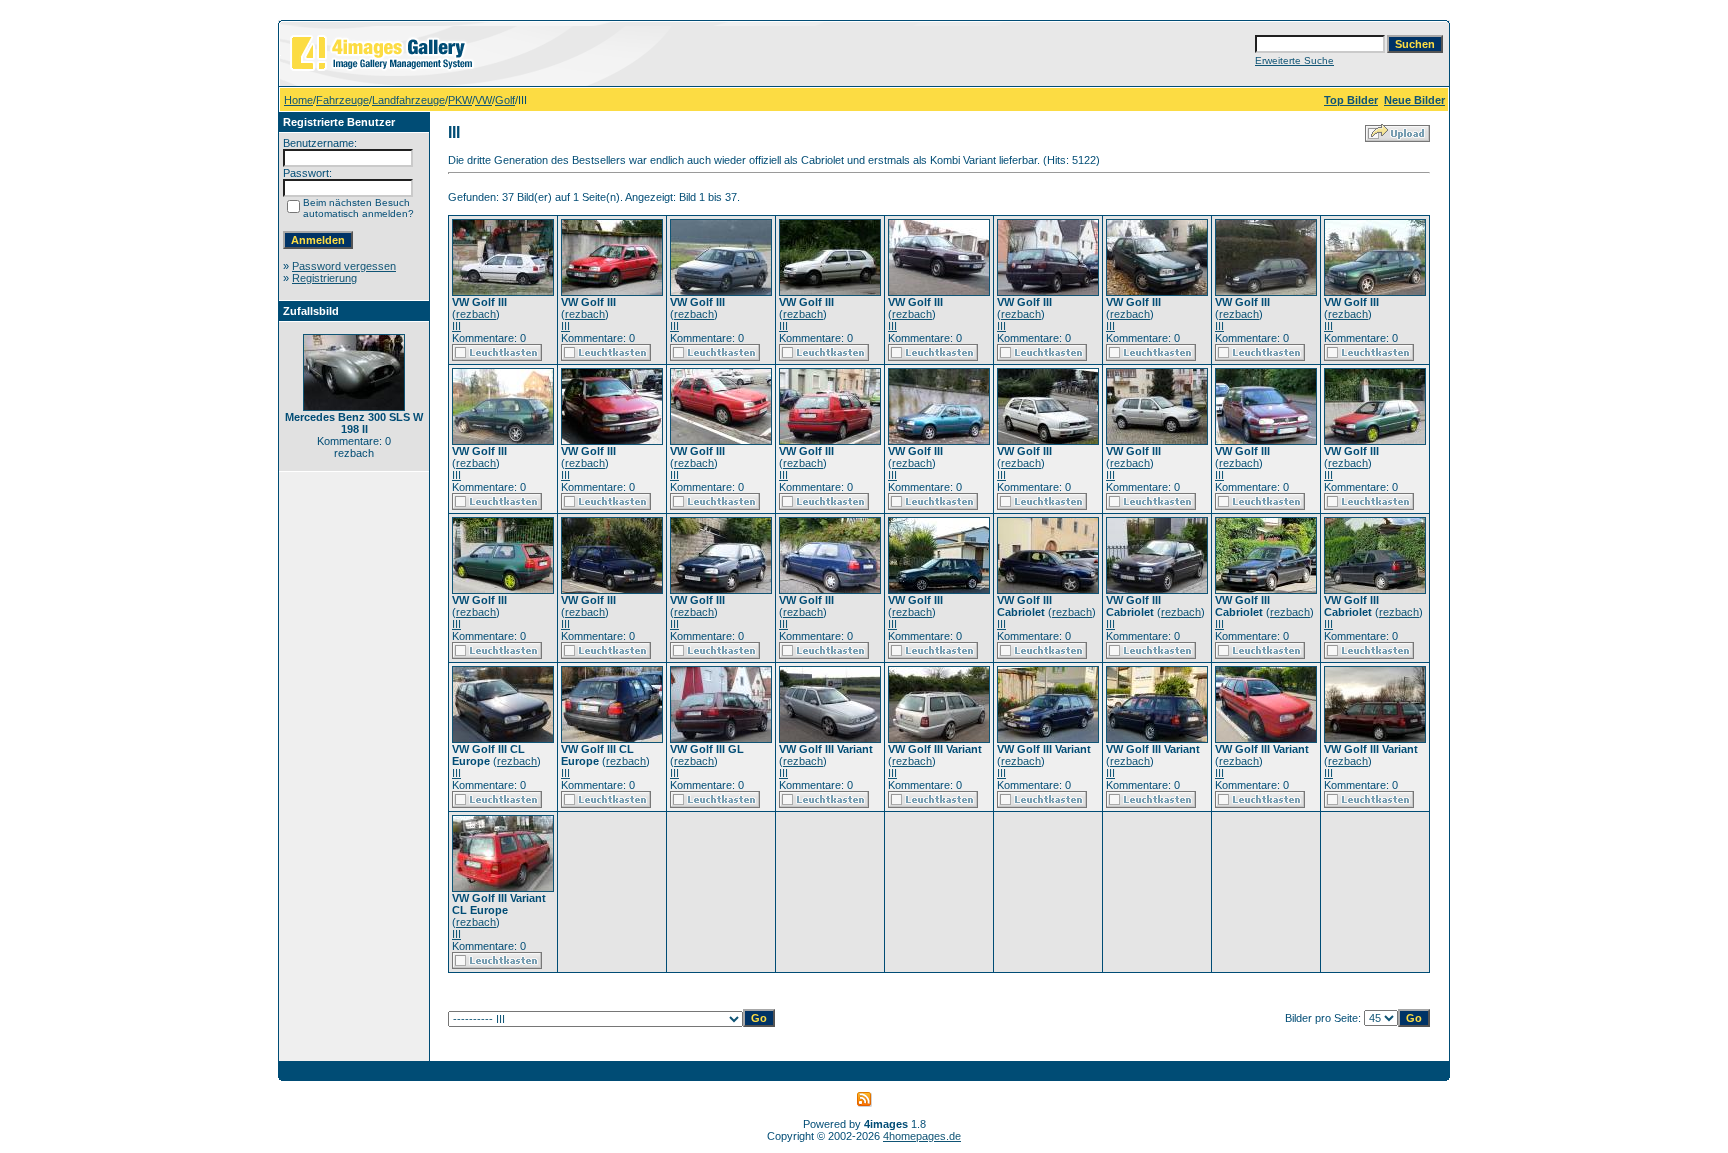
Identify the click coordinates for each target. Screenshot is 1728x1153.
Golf (505, 100)
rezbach (476, 314)
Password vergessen (344, 266)
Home (298, 100)
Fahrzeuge (342, 100)
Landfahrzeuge (408, 100)
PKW (460, 100)
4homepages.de (922, 1136)
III (456, 326)
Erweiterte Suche (1294, 60)
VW (483, 100)
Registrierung (324, 278)
